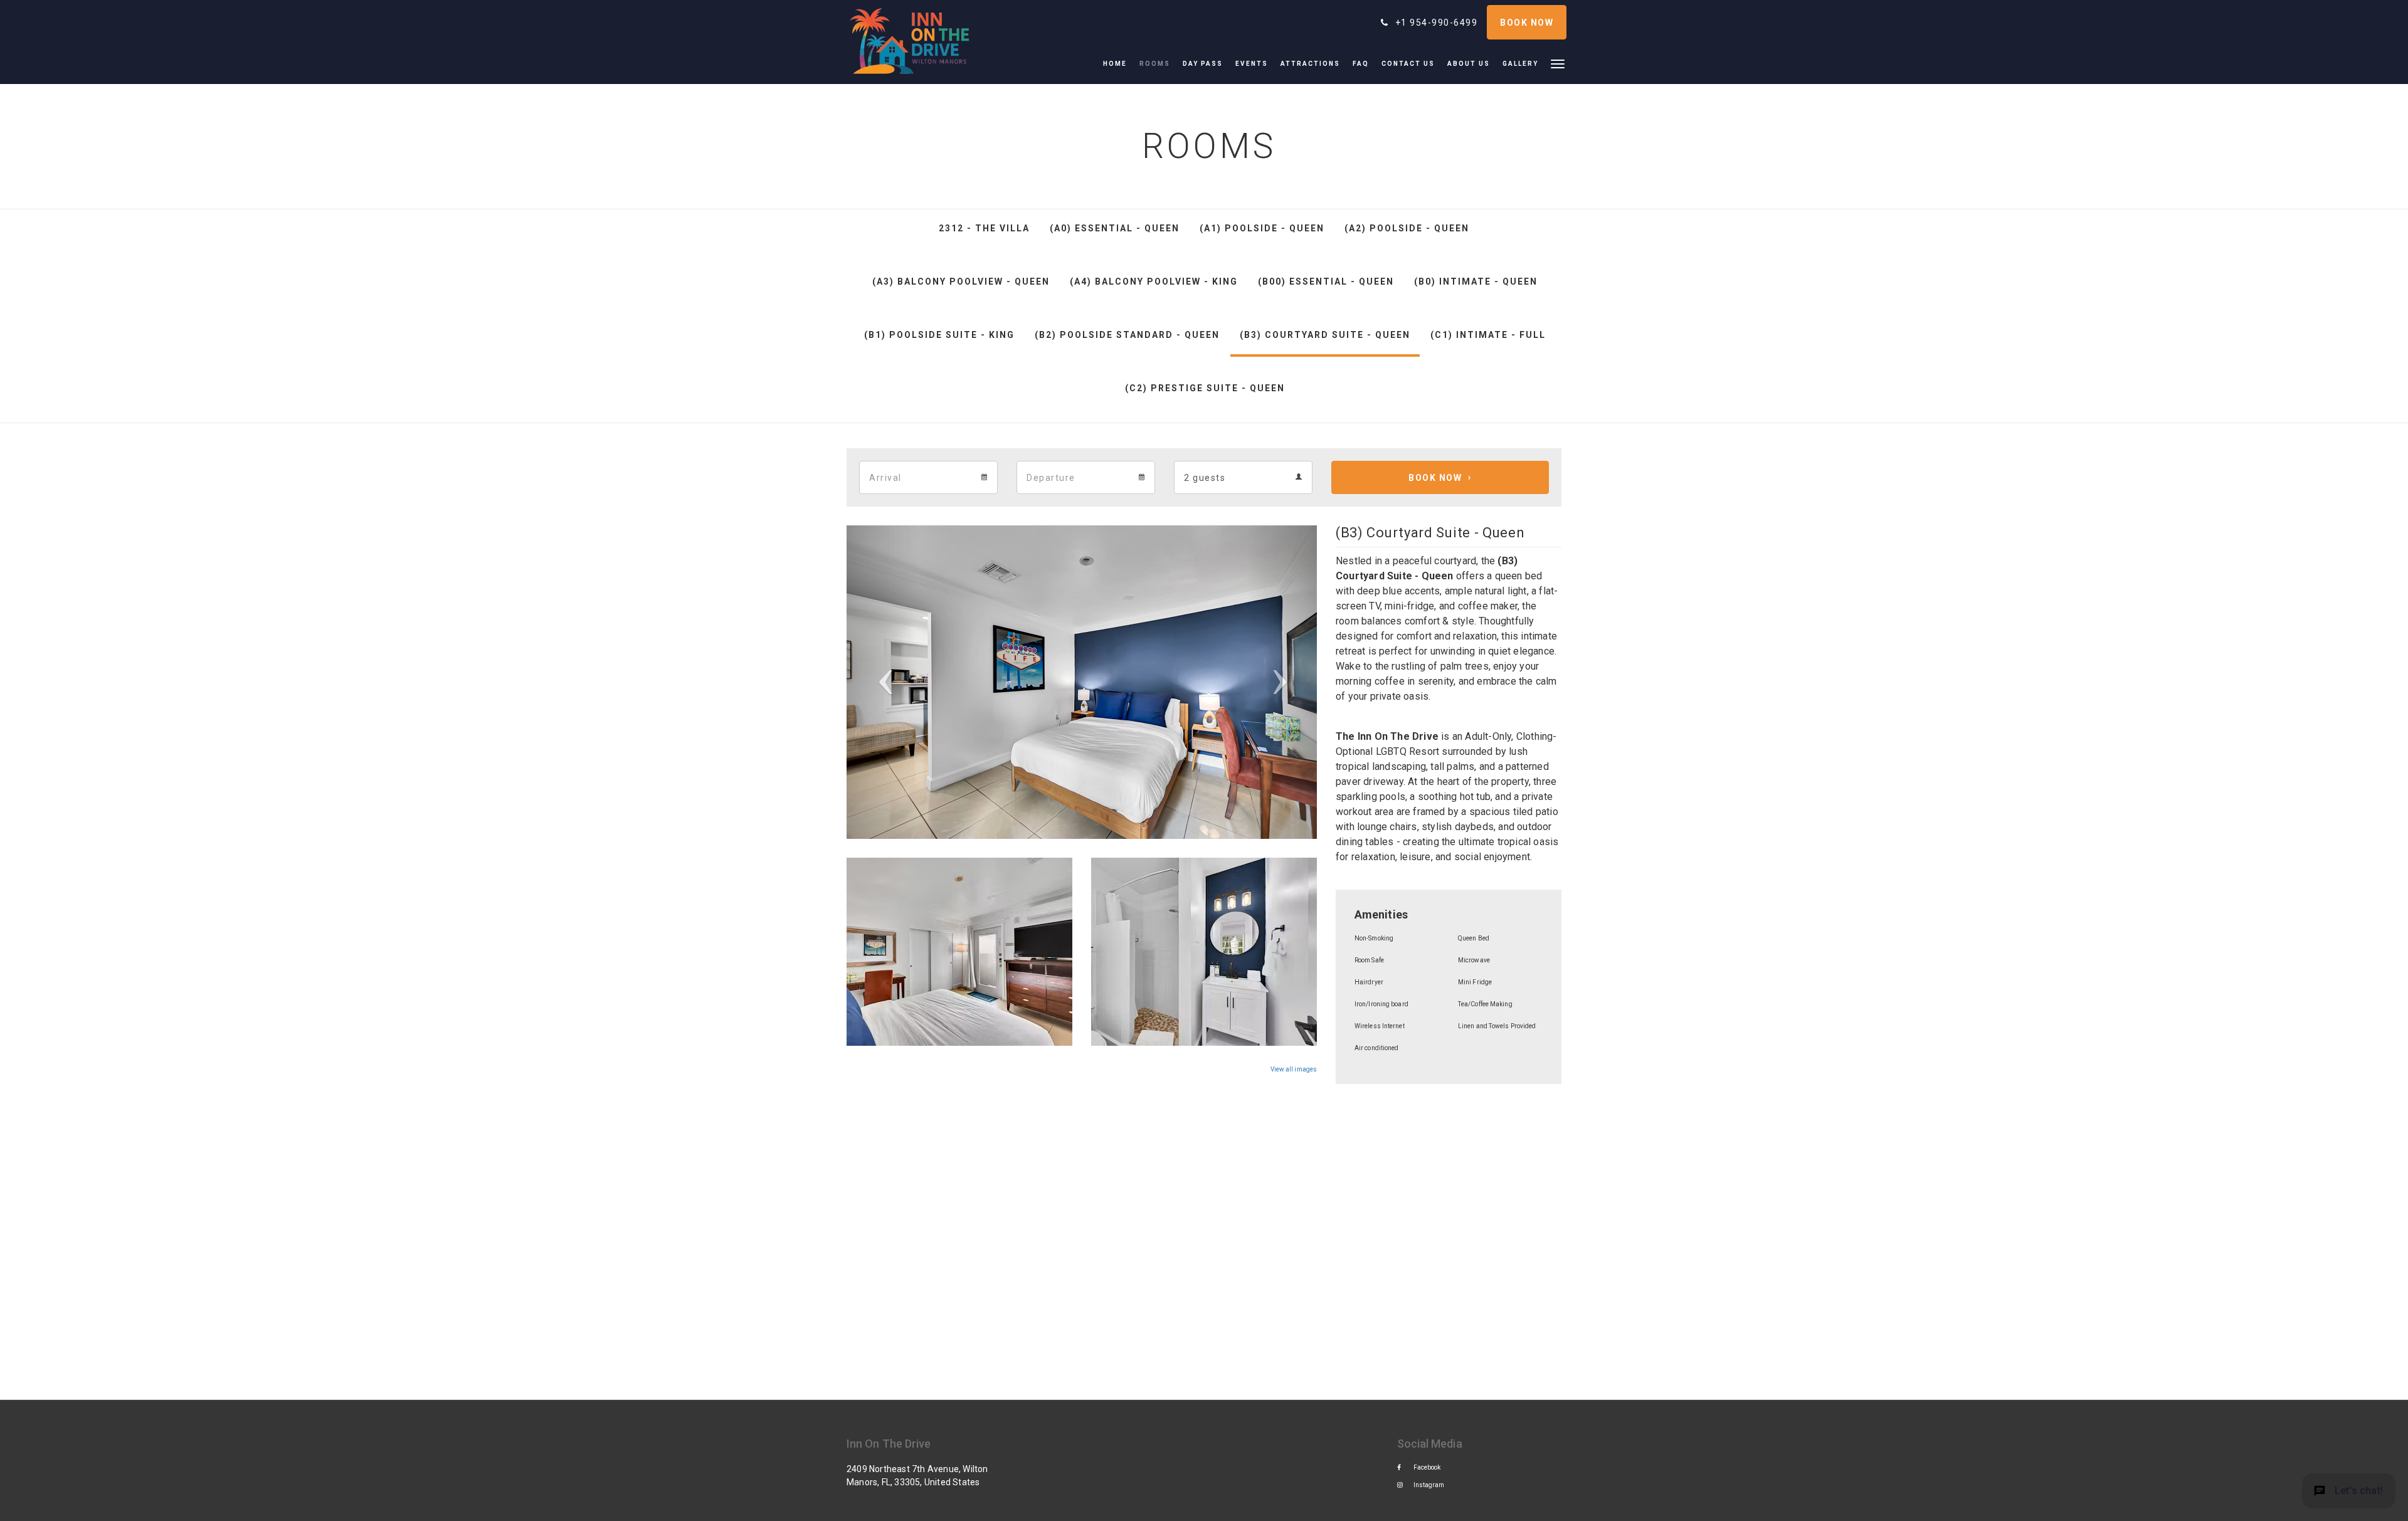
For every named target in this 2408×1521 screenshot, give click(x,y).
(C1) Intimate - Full (1488, 335)
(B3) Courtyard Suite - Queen (1325, 335)
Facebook (1427, 1467)
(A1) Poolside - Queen (1262, 228)
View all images (1294, 1069)
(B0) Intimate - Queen (1476, 282)
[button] (1558, 63)
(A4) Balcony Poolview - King (1154, 282)
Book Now (1435, 478)
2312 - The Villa (984, 228)
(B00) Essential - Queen (1326, 282)
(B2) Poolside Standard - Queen (1127, 335)
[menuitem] (1118, 64)
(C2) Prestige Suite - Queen (1205, 388)
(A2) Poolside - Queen (1407, 228)
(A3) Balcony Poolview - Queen (961, 282)
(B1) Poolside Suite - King (939, 335)
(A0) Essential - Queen (1115, 228)
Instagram (1429, 1485)
